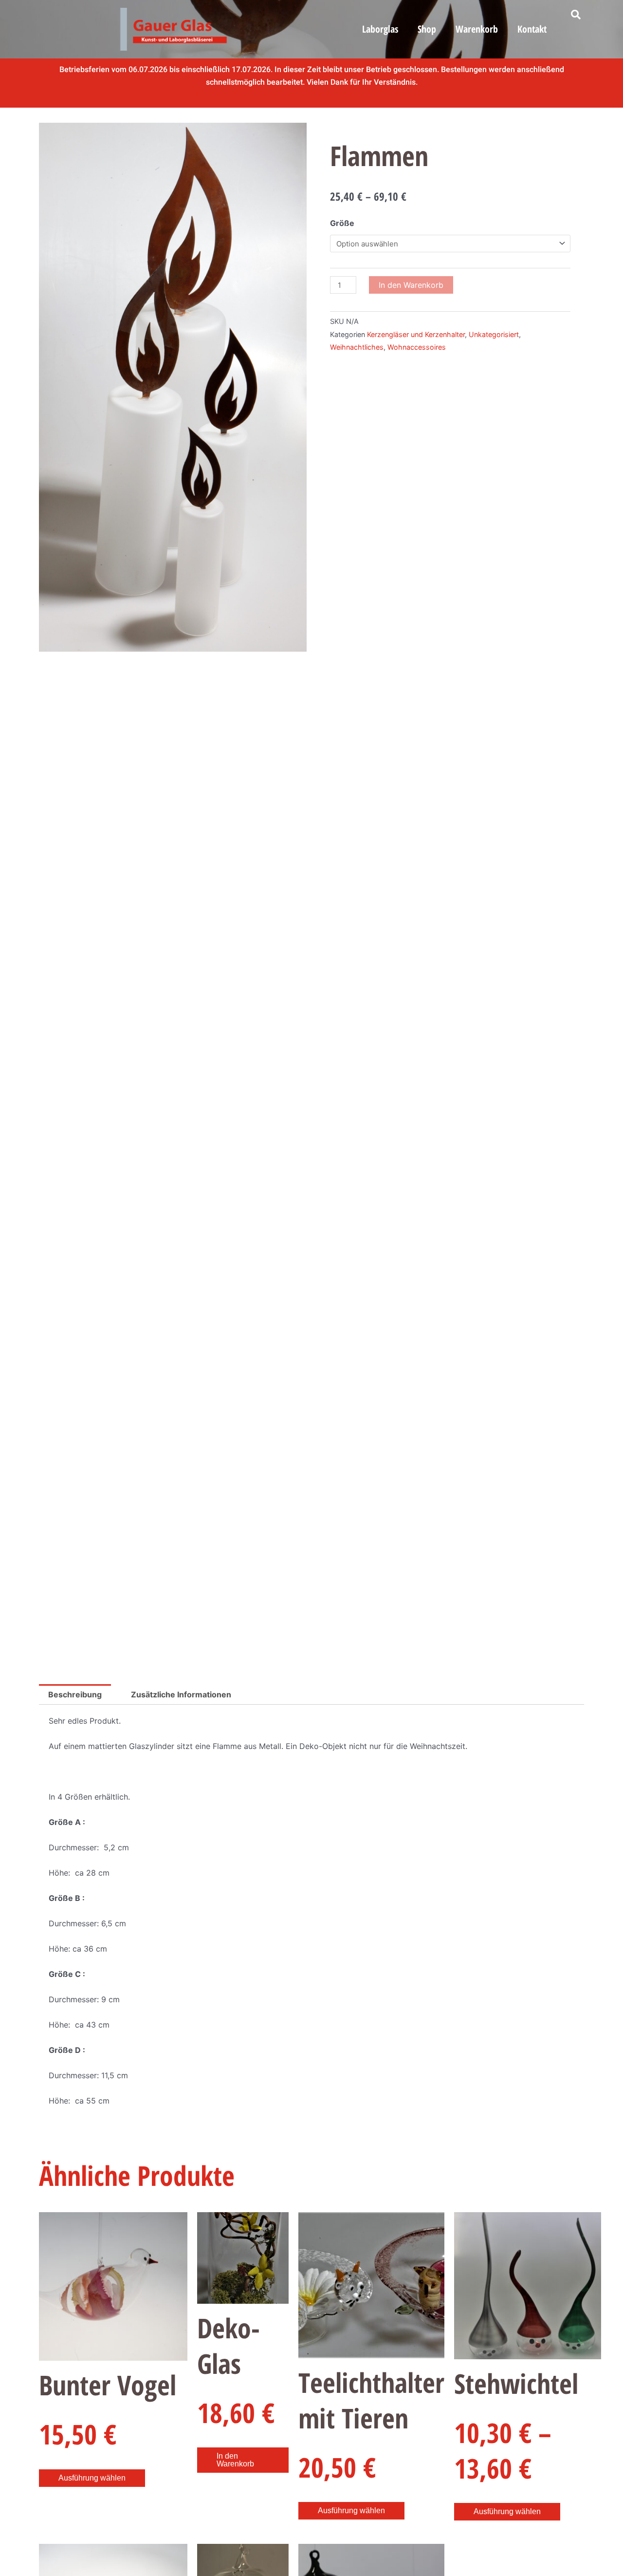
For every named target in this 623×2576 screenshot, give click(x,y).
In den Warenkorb (411, 285)
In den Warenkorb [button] (235, 2460)
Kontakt (532, 29)
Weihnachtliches (357, 347)
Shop (427, 29)
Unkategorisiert (494, 334)
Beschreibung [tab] (75, 1694)
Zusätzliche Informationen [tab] (181, 1694)
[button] (576, 15)
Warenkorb (477, 29)
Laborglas (380, 29)
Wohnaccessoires (417, 347)
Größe (342, 223)
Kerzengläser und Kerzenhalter (416, 334)
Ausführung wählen (92, 2478)
